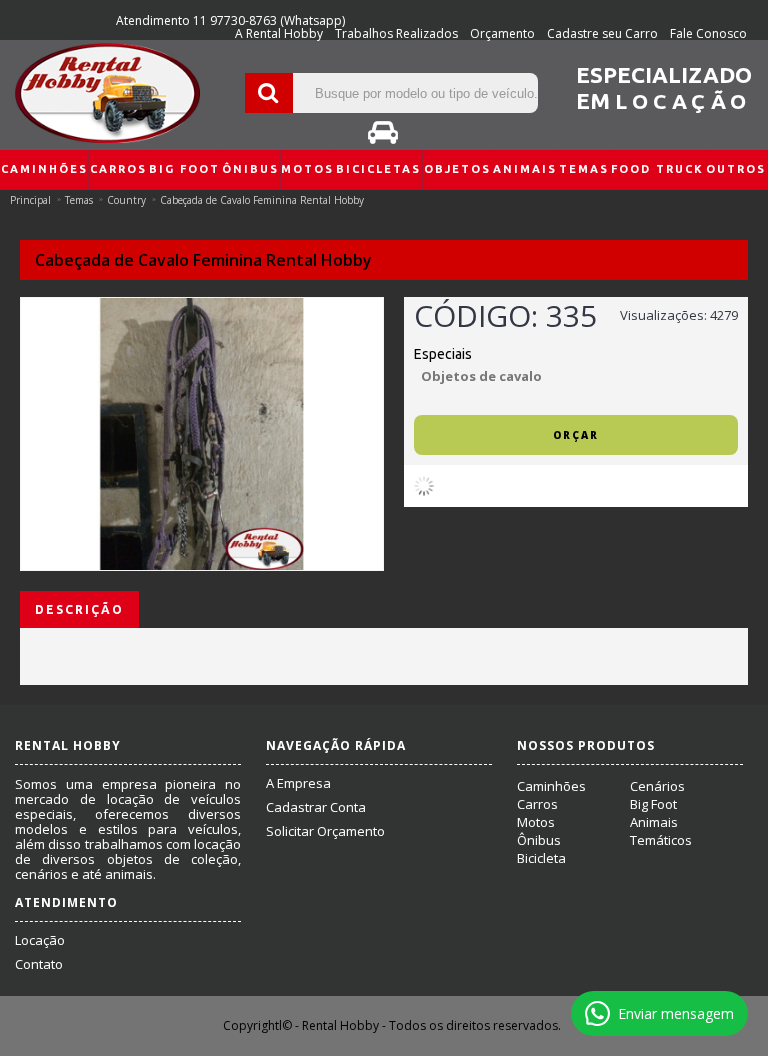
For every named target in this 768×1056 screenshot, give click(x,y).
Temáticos (661, 840)
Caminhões (551, 786)
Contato (39, 964)
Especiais (443, 354)
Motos (536, 822)
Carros (537, 804)
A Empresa (298, 783)
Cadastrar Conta (316, 807)
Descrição (79, 609)
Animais (654, 822)
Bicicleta (541, 858)
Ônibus (539, 840)
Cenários (657, 786)
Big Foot (653, 804)
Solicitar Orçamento (325, 831)
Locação (40, 940)
